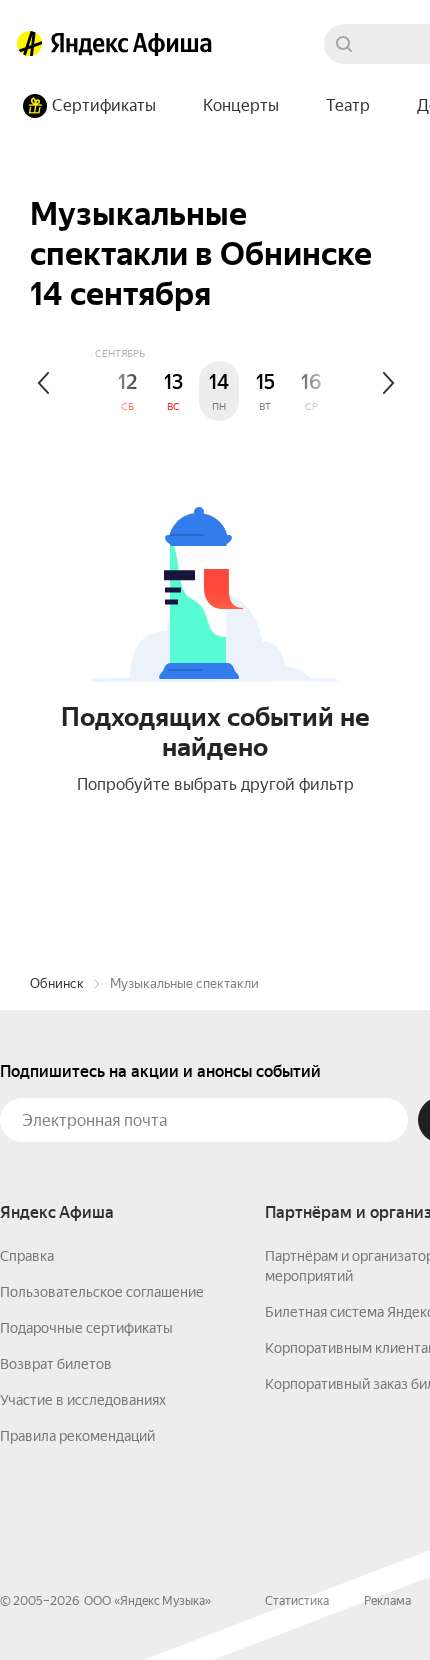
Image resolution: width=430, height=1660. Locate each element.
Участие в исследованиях (83, 1400)
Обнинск (57, 983)
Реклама (387, 1601)
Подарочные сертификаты (86, 1328)
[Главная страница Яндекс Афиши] (30, 44)
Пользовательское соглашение (102, 1292)
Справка (27, 1256)
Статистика (297, 1601)
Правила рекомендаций (77, 1436)
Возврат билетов (56, 1364)
